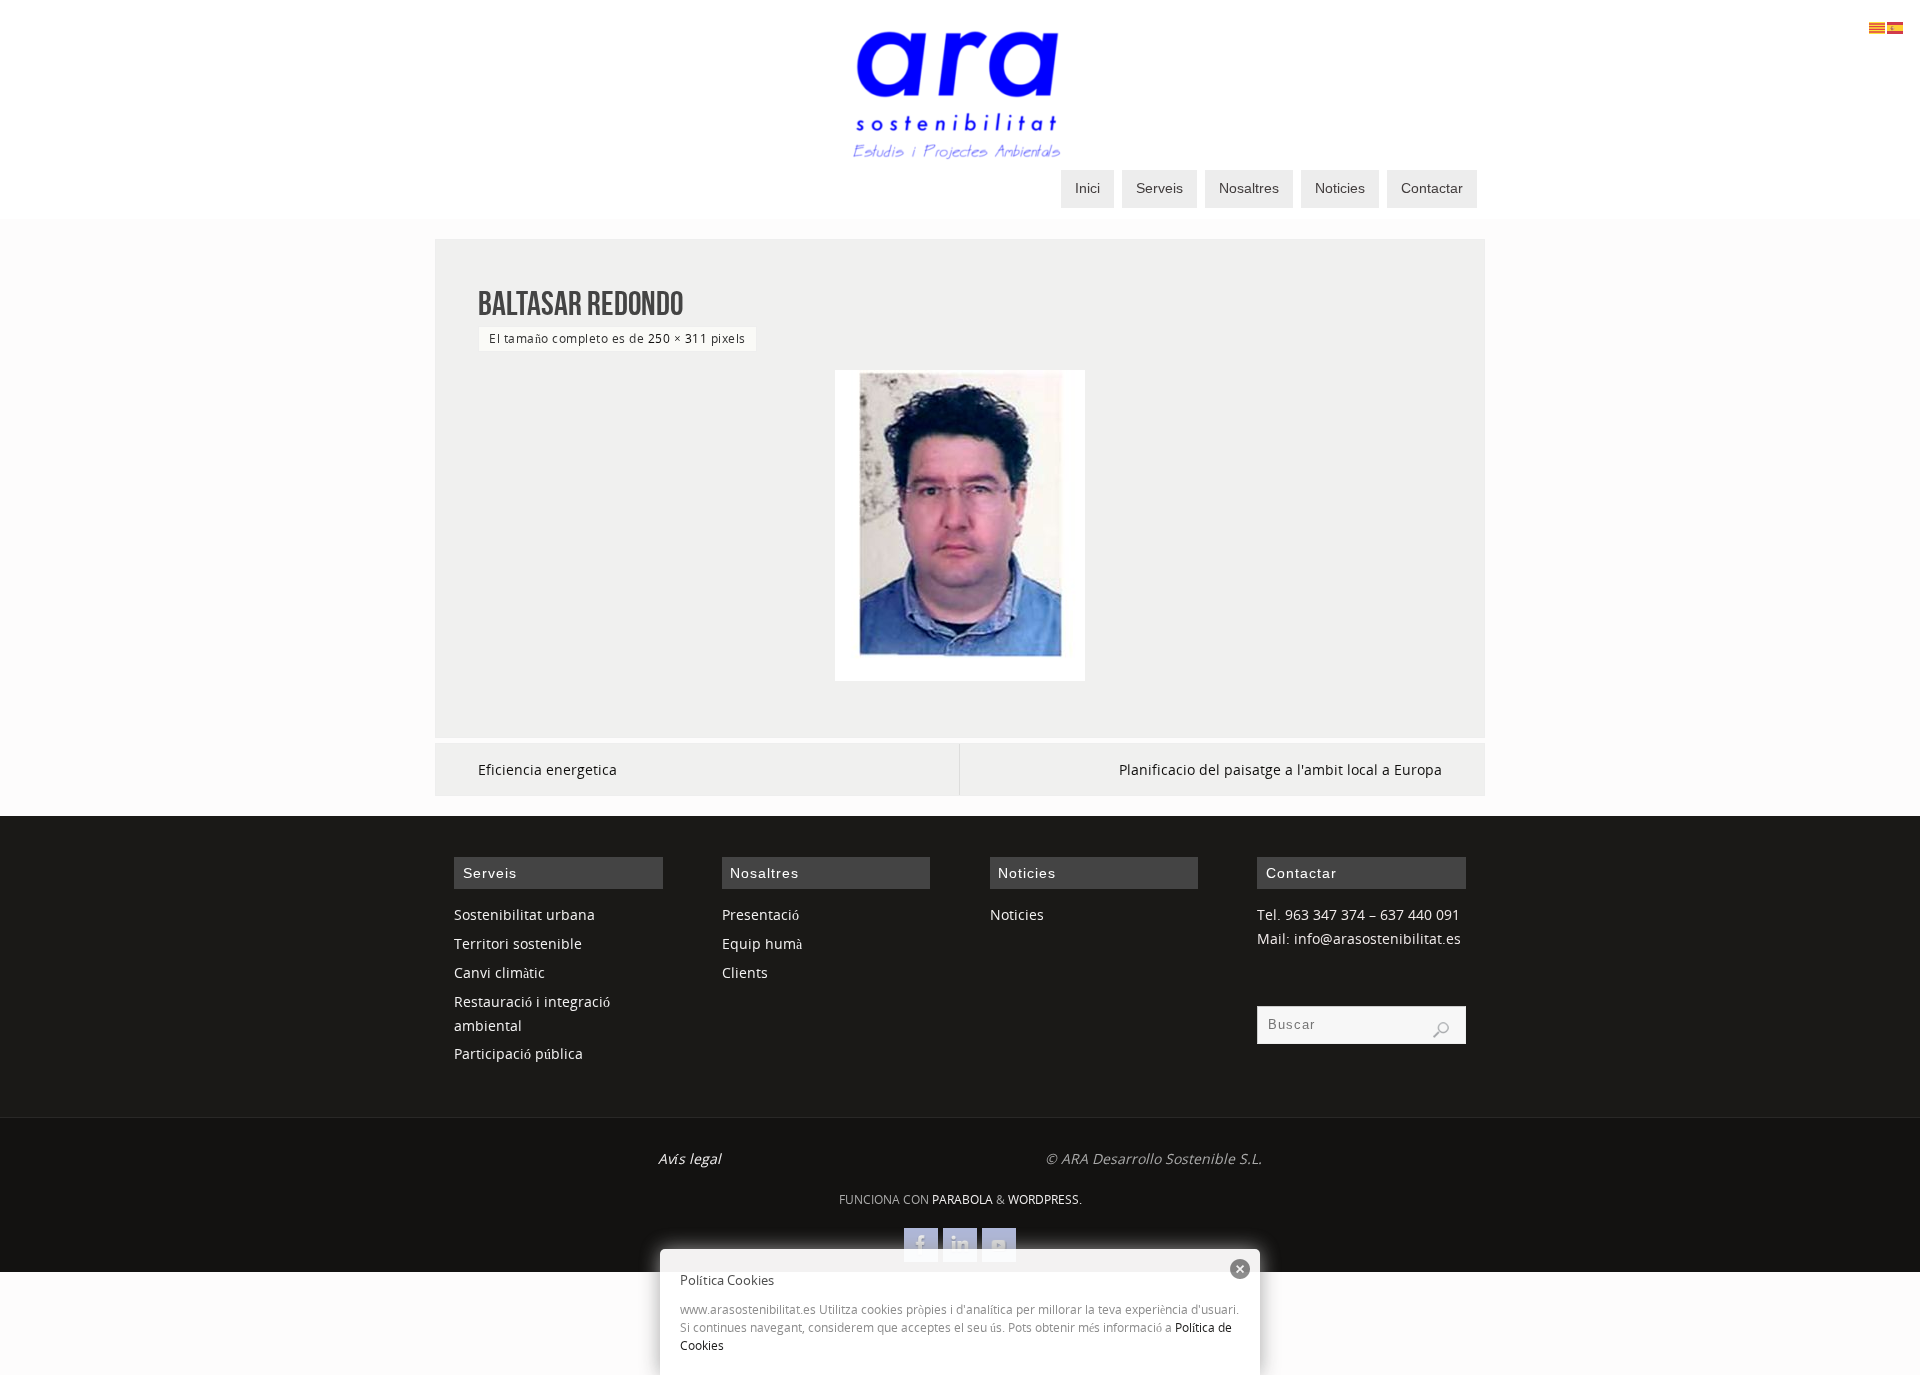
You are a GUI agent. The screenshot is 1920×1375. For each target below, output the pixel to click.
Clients (745, 972)
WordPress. (1045, 1199)
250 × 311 (678, 338)
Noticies (1017, 914)
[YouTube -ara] (999, 1245)
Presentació (760, 914)
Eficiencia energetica (547, 769)
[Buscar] (1441, 1030)
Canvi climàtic (499, 972)
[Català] (1878, 26)
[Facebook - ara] (921, 1245)
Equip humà (762, 943)
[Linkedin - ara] (960, 1245)
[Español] (1896, 26)
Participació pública (518, 1053)
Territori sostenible (518, 943)
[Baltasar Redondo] (960, 525)
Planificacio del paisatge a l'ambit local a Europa (1280, 769)
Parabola (962, 1199)
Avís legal (689, 1158)
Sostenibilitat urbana (524, 914)
